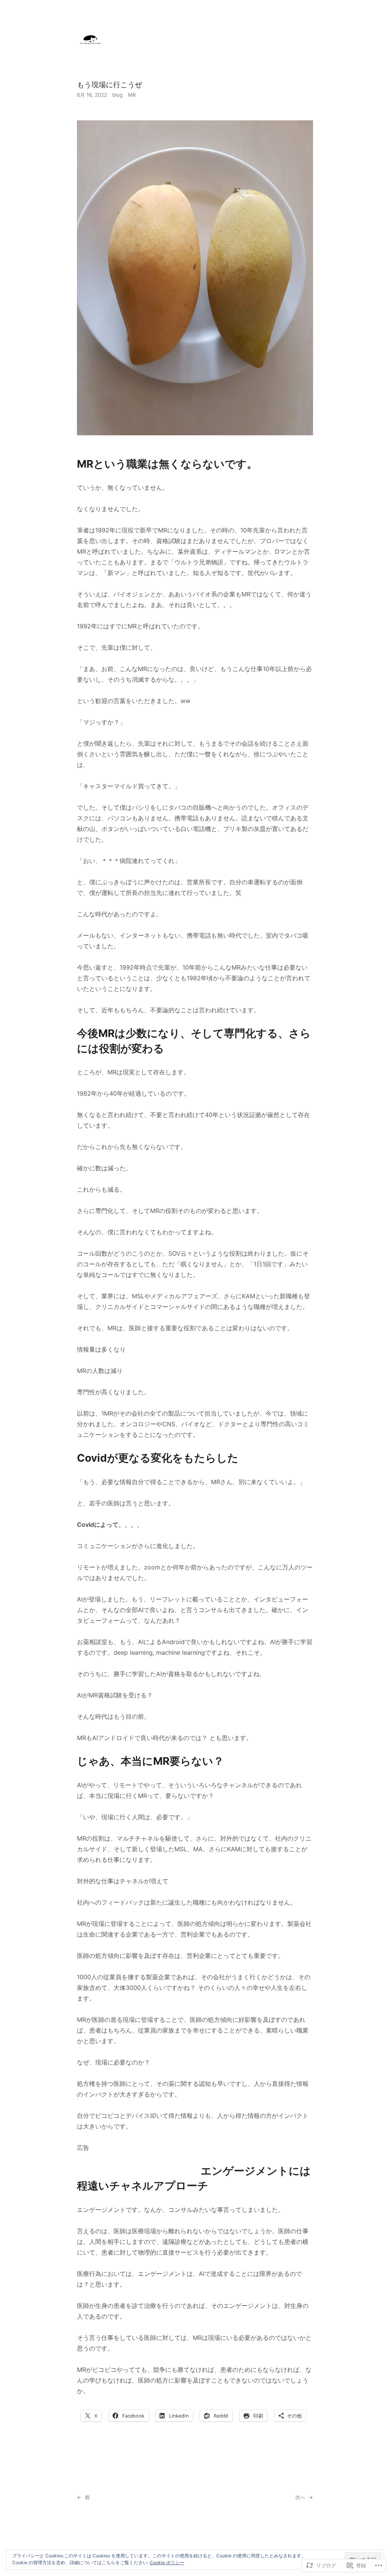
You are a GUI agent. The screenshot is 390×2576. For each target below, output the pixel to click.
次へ (300, 2497)
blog (117, 95)
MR (132, 95)
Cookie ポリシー (167, 2562)
